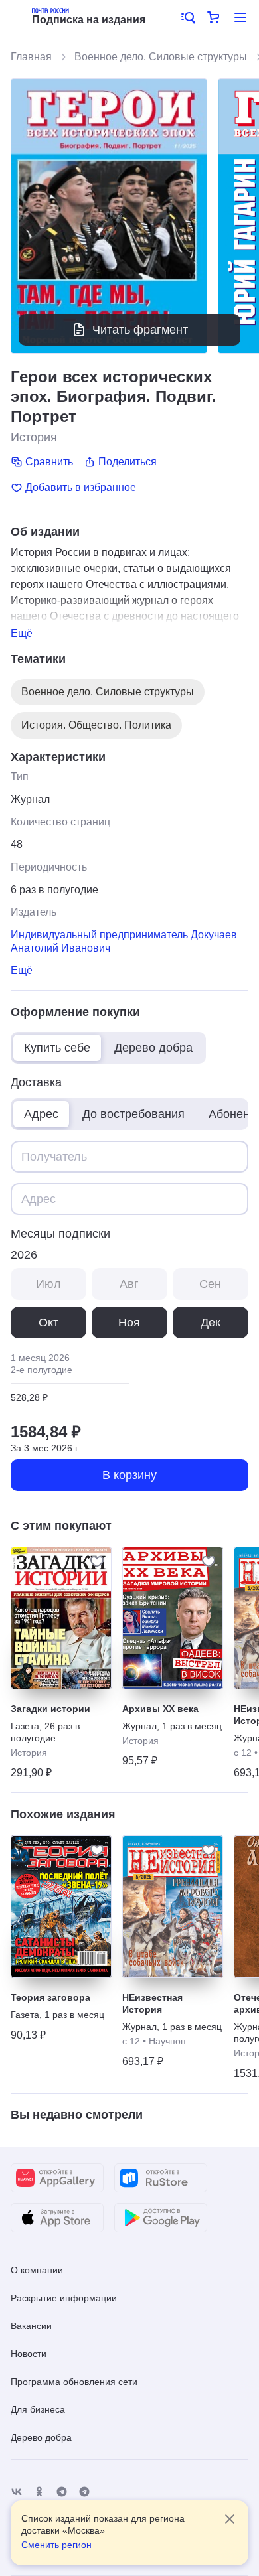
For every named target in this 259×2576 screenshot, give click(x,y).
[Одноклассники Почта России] (39, 2492)
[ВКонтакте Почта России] (17, 2492)
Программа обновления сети (74, 2382)
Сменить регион (56, 2545)
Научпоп (167, 2041)
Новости (29, 2354)
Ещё (22, 633)
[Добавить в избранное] (97, 1561)
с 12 (243, 1753)
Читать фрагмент (140, 330)
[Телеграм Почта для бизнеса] (84, 2492)
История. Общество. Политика (96, 725)
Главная (31, 57)
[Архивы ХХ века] (173, 1618)
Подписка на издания (89, 20)
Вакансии (31, 2326)
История (34, 437)
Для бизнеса (38, 2409)
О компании (37, 2270)
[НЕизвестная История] (173, 1907)
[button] (187, 17)
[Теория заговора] (61, 1907)
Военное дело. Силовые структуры (161, 57)
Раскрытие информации (64, 2298)
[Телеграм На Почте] (62, 2492)
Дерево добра (41, 2437)
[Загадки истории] (61, 1618)
